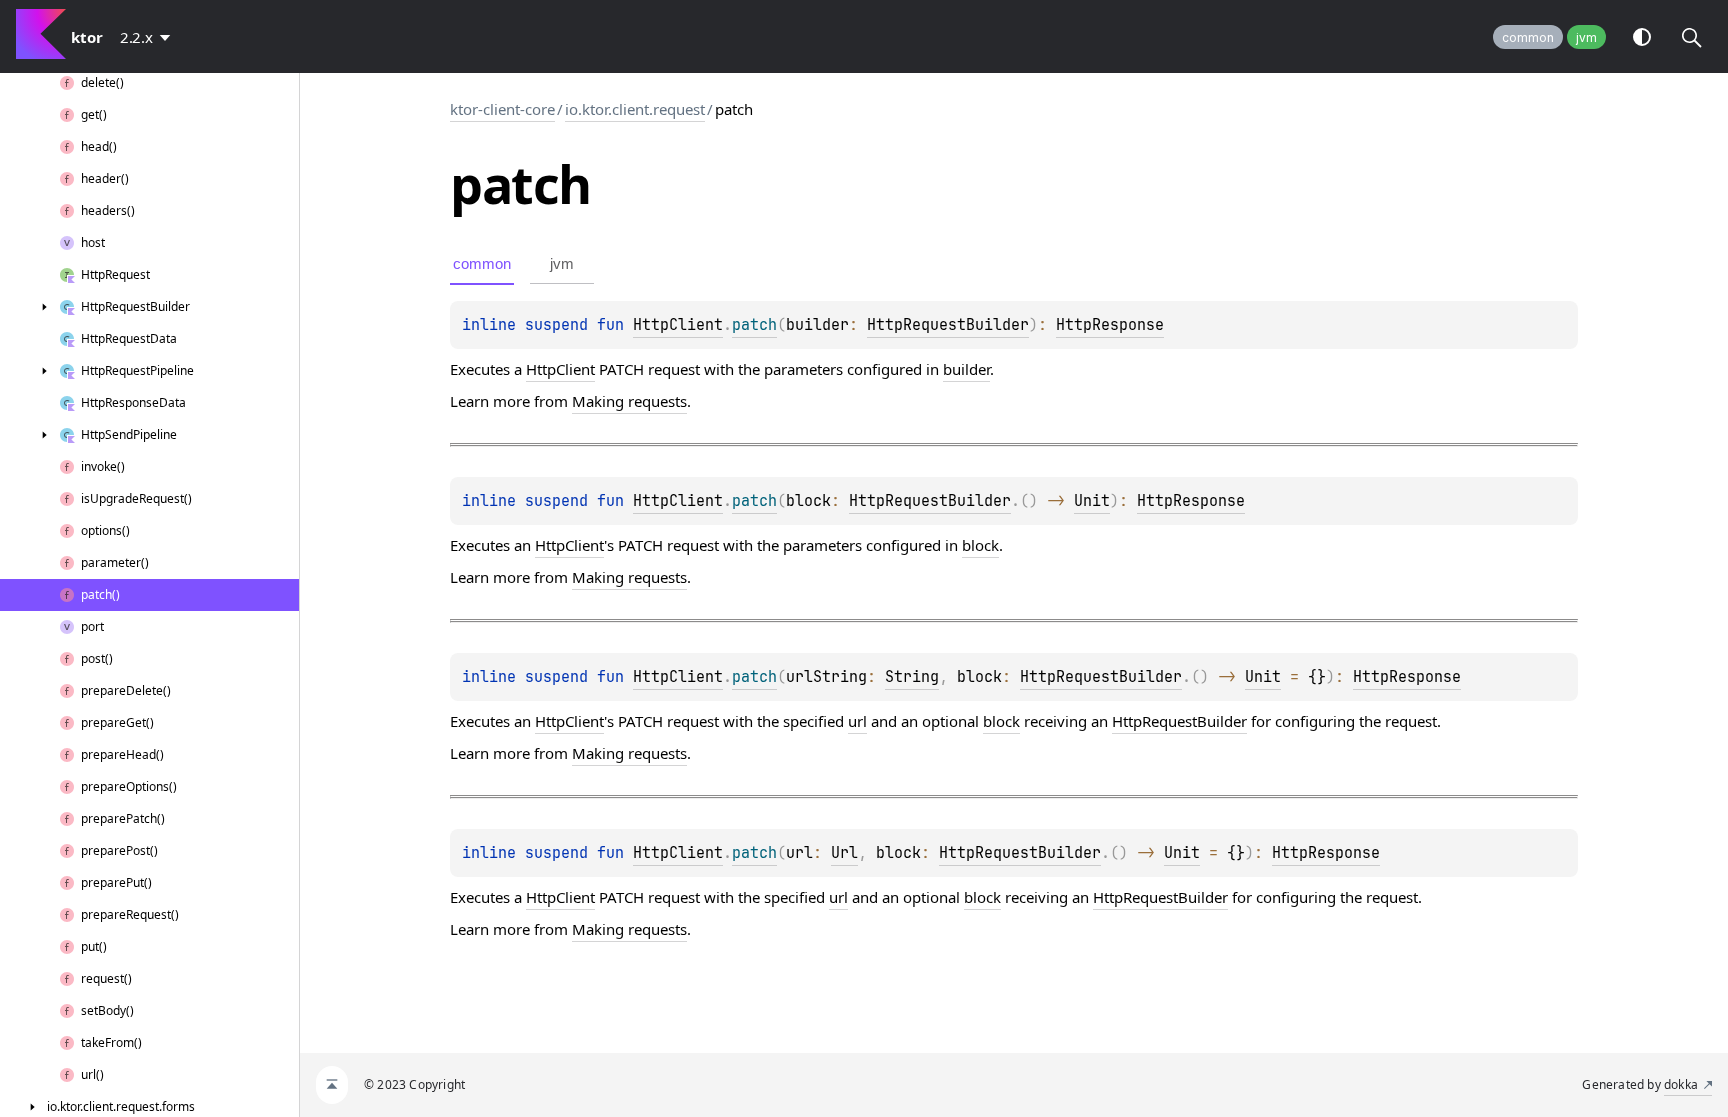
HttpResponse (1110, 325)
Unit (1092, 501)
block (980, 545)
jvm (1586, 37)
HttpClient (678, 325)
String (912, 677)
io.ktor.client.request (635, 109)
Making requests (629, 401)
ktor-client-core (502, 109)
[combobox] (149, 37)
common (1528, 37)
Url (844, 853)
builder (966, 369)
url (857, 721)
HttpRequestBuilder (948, 325)
